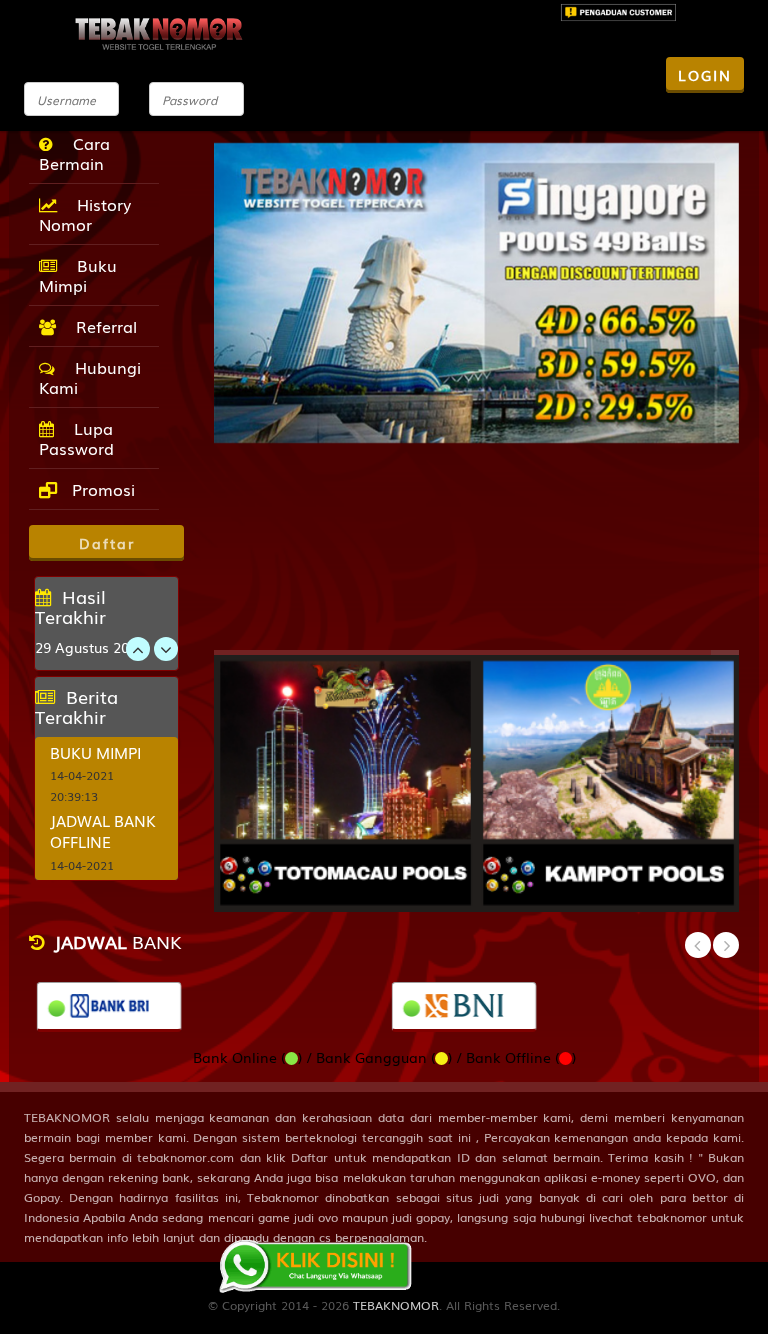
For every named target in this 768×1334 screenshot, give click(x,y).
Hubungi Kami (90, 377)
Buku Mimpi (78, 275)
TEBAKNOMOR (396, 1305)
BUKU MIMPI (95, 752)
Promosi (101, 489)
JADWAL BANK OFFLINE (103, 830)
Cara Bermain (74, 153)
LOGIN (705, 75)
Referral (101, 326)
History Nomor (85, 214)
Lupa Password (76, 438)
